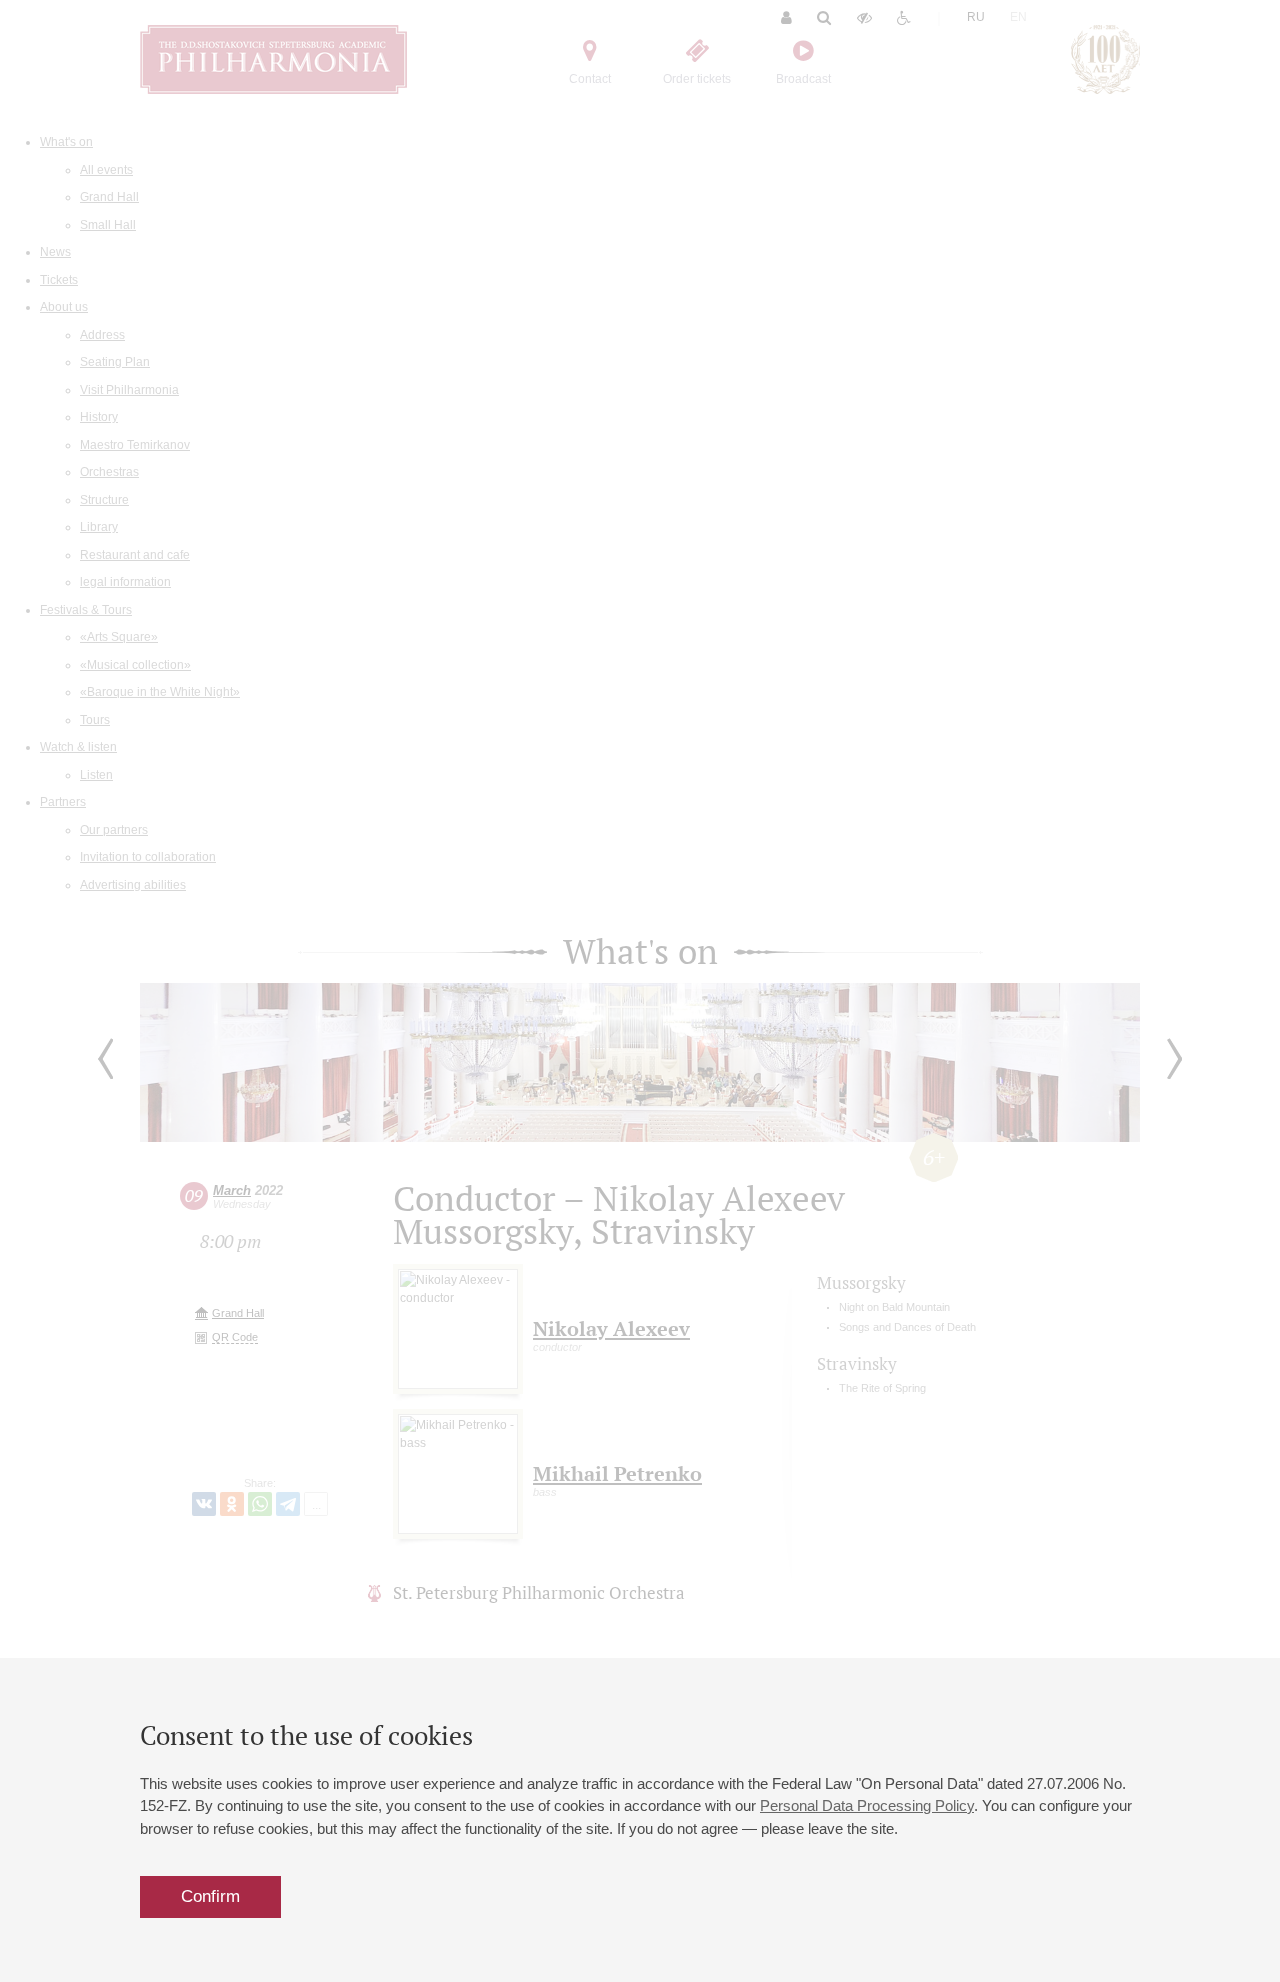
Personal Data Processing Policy (867, 1805)
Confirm (210, 1896)
